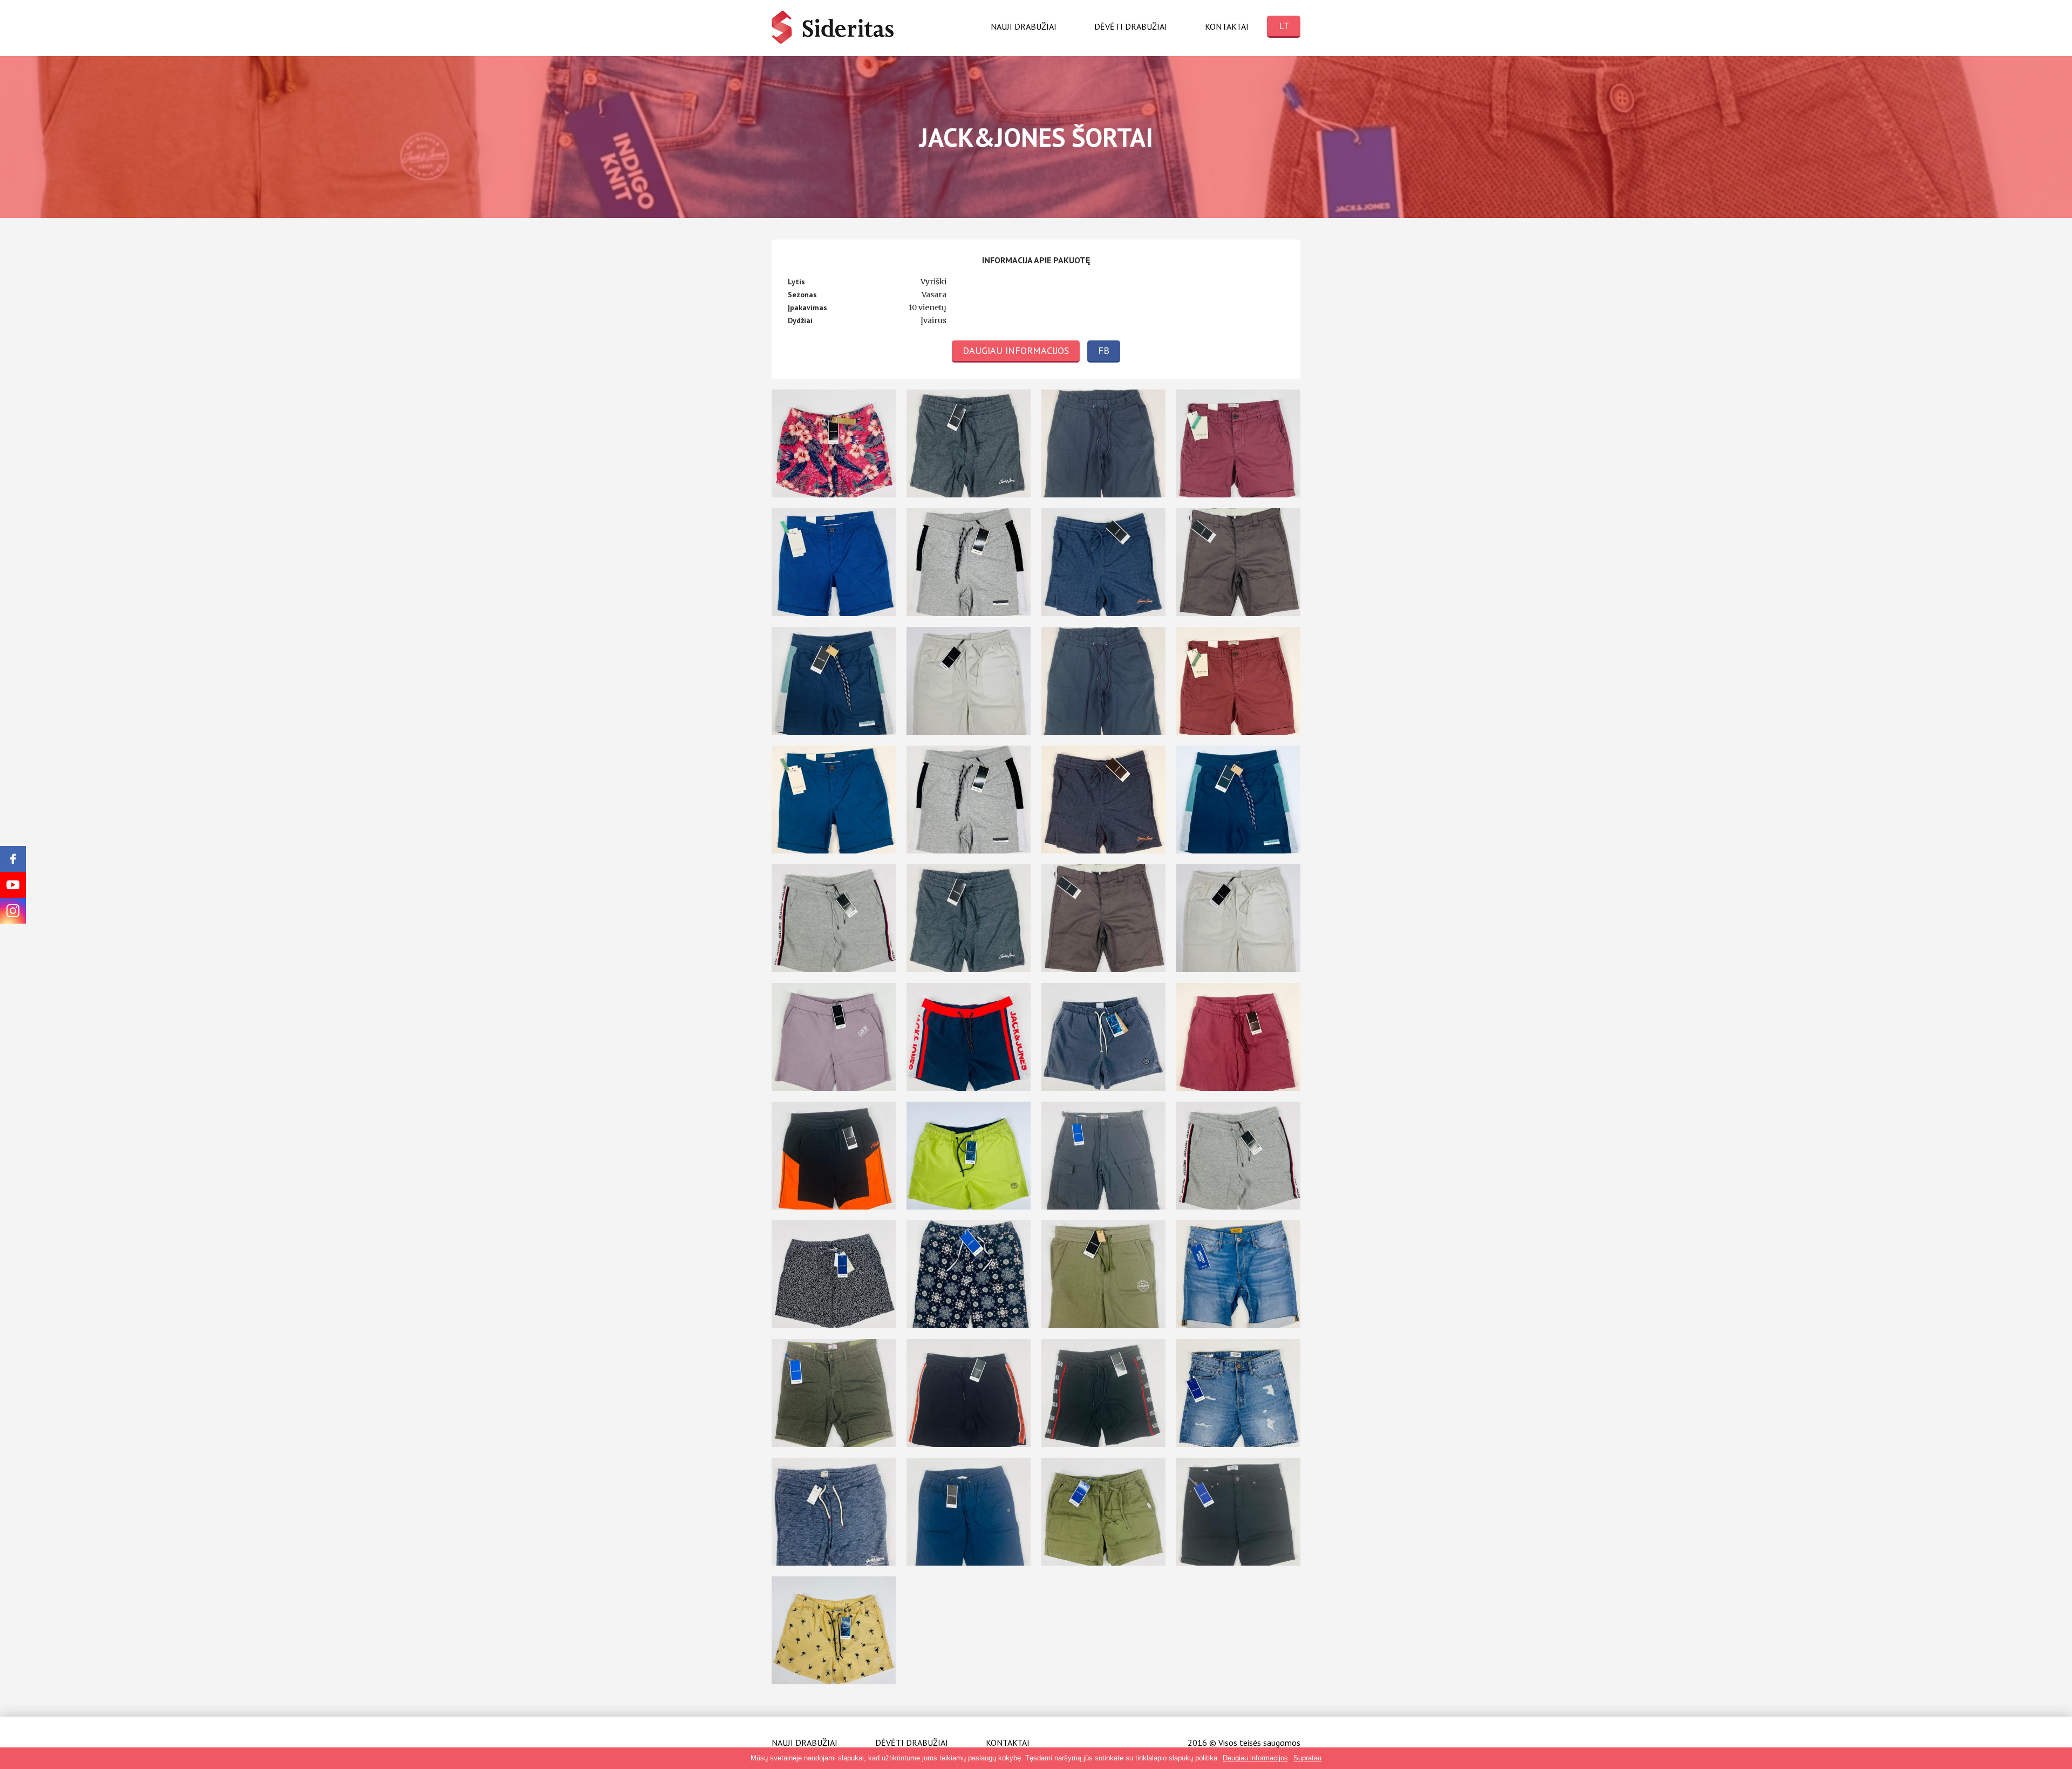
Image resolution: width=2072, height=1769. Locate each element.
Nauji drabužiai (1024, 26)
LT (1284, 26)
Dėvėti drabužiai (1131, 26)
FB (1104, 350)
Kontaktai (1227, 26)
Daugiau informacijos (1016, 350)
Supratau (1307, 1758)
